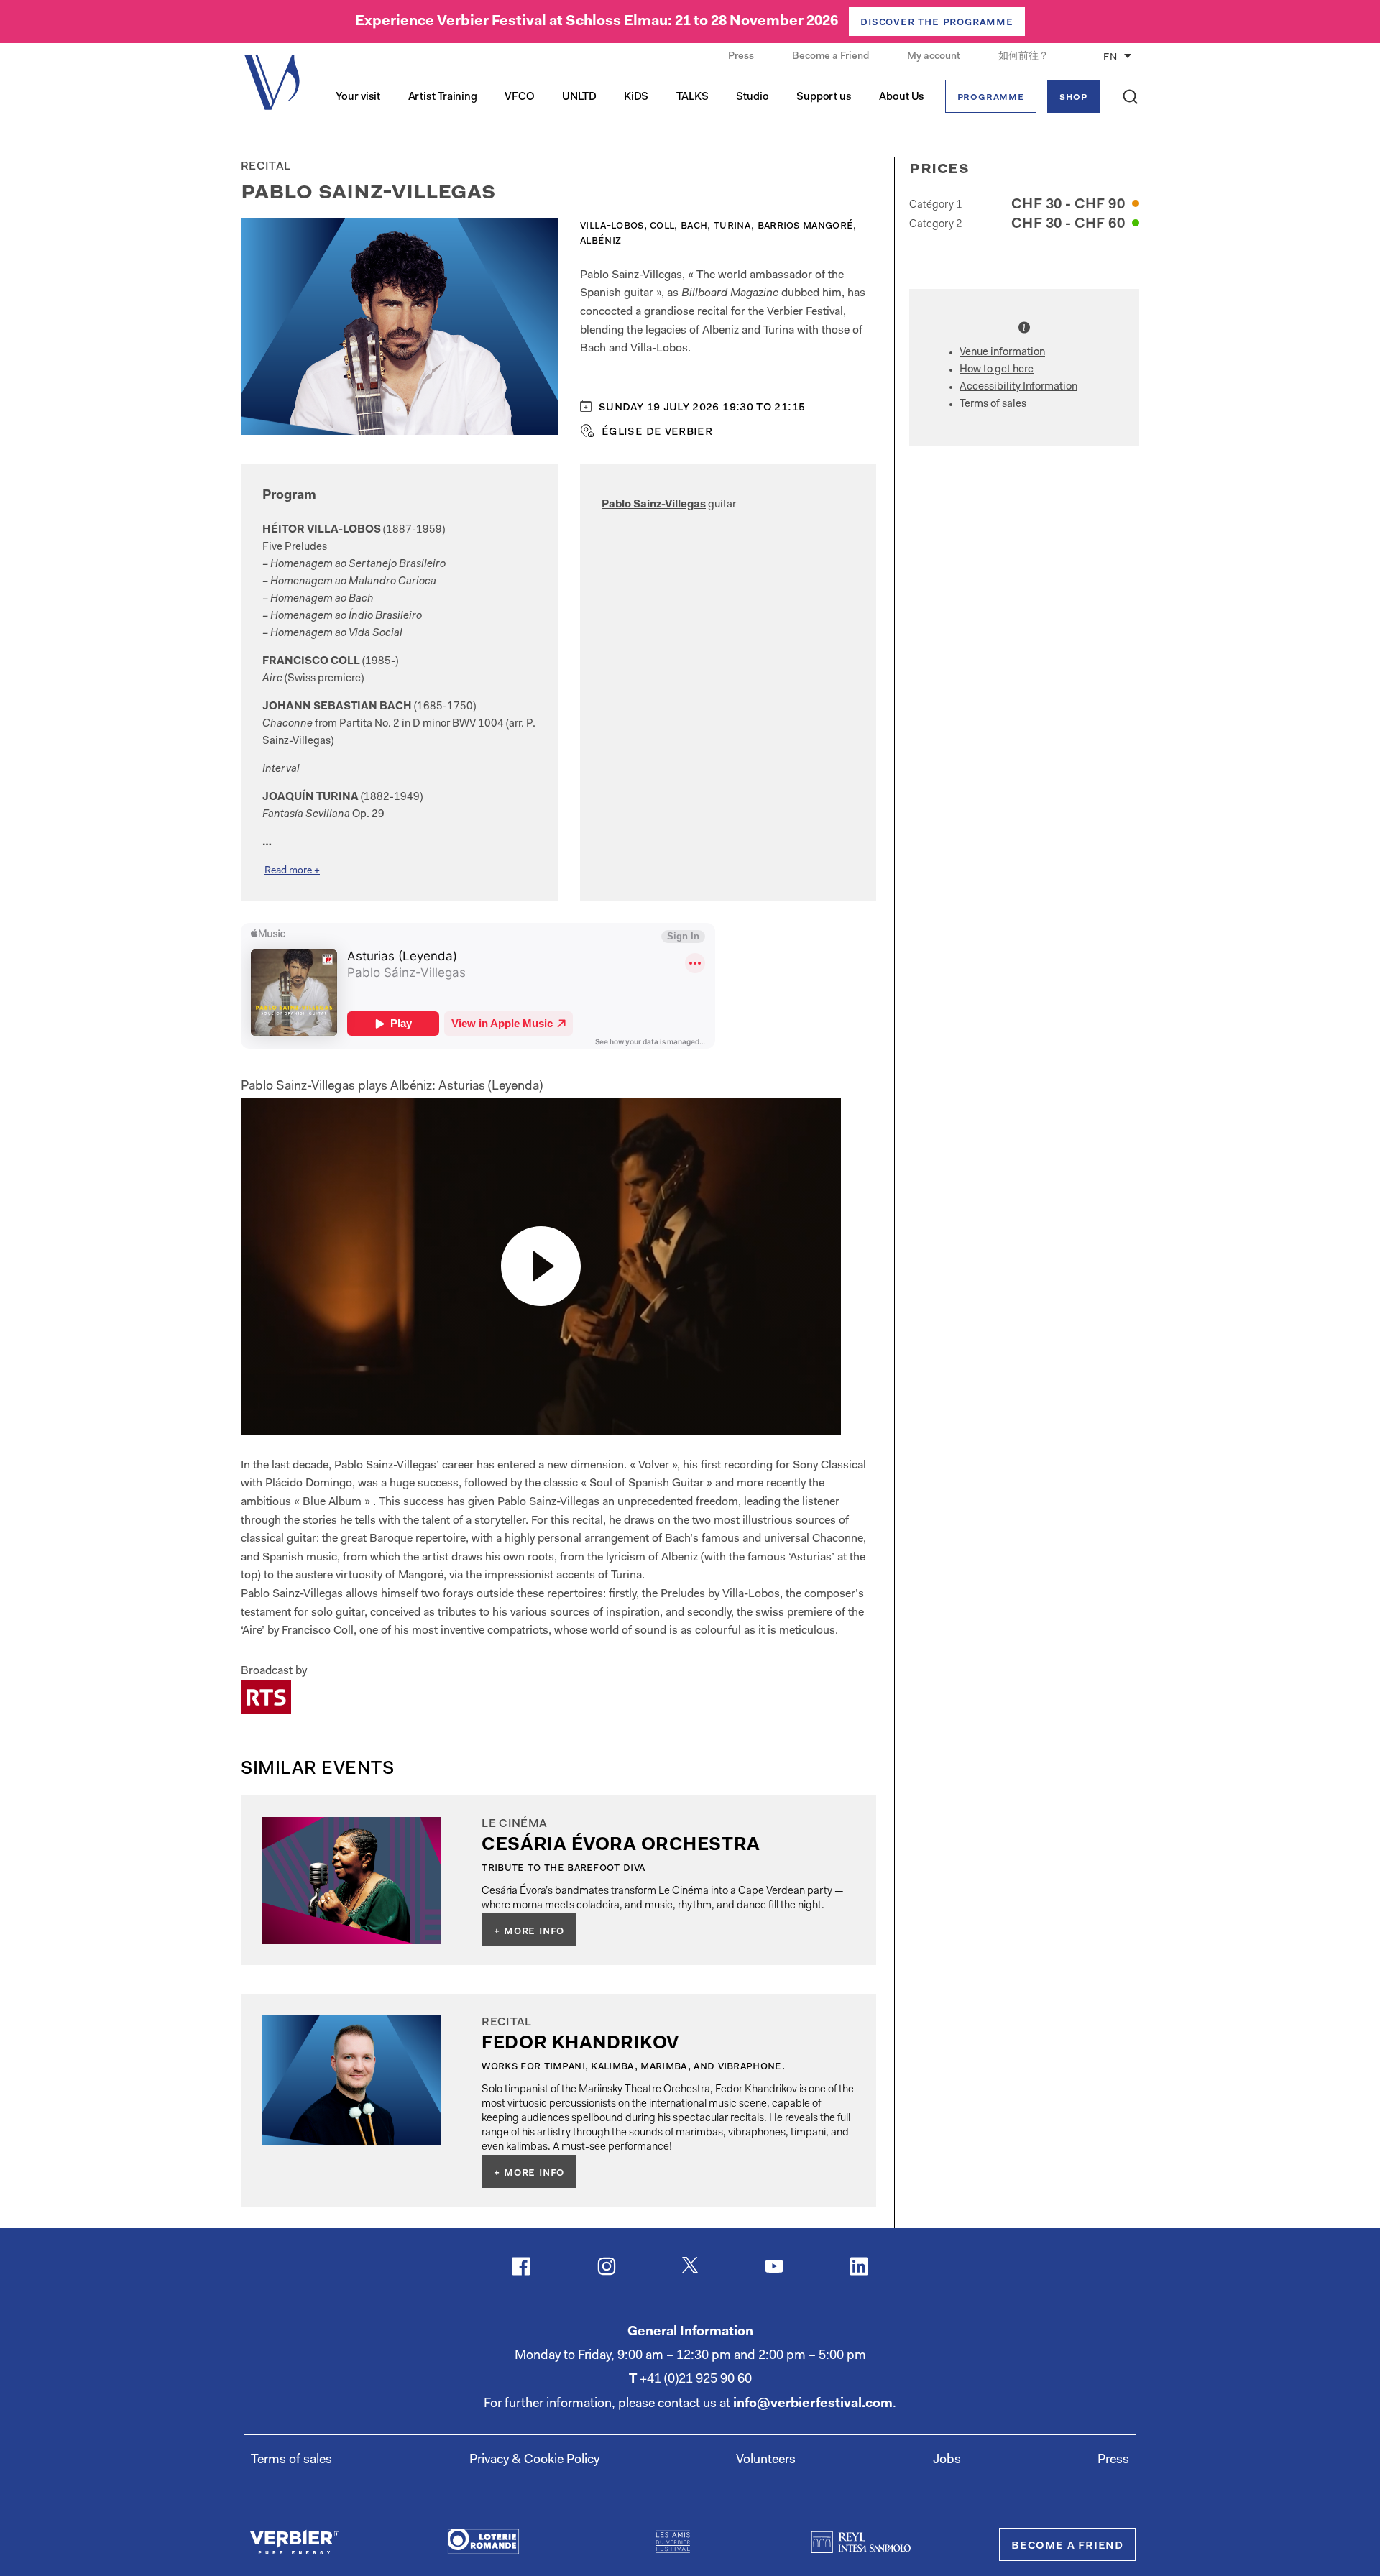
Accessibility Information (1018, 387)
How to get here (997, 370)
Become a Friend (832, 57)
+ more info (529, 1931)
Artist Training (443, 97)
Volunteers (766, 2460)
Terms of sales (993, 404)
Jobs (947, 2460)
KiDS (636, 97)
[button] (1130, 97)
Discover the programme (937, 22)
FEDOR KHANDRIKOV (580, 2044)
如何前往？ (1023, 57)
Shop (1073, 97)
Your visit (358, 97)
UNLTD (579, 97)
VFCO (520, 97)
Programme (991, 97)
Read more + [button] (292, 871)
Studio (752, 97)
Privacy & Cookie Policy (534, 2460)
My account (935, 57)
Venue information (1002, 353)
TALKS (693, 97)
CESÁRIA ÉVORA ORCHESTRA (621, 1845)
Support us (824, 97)
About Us (902, 97)
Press (742, 57)
